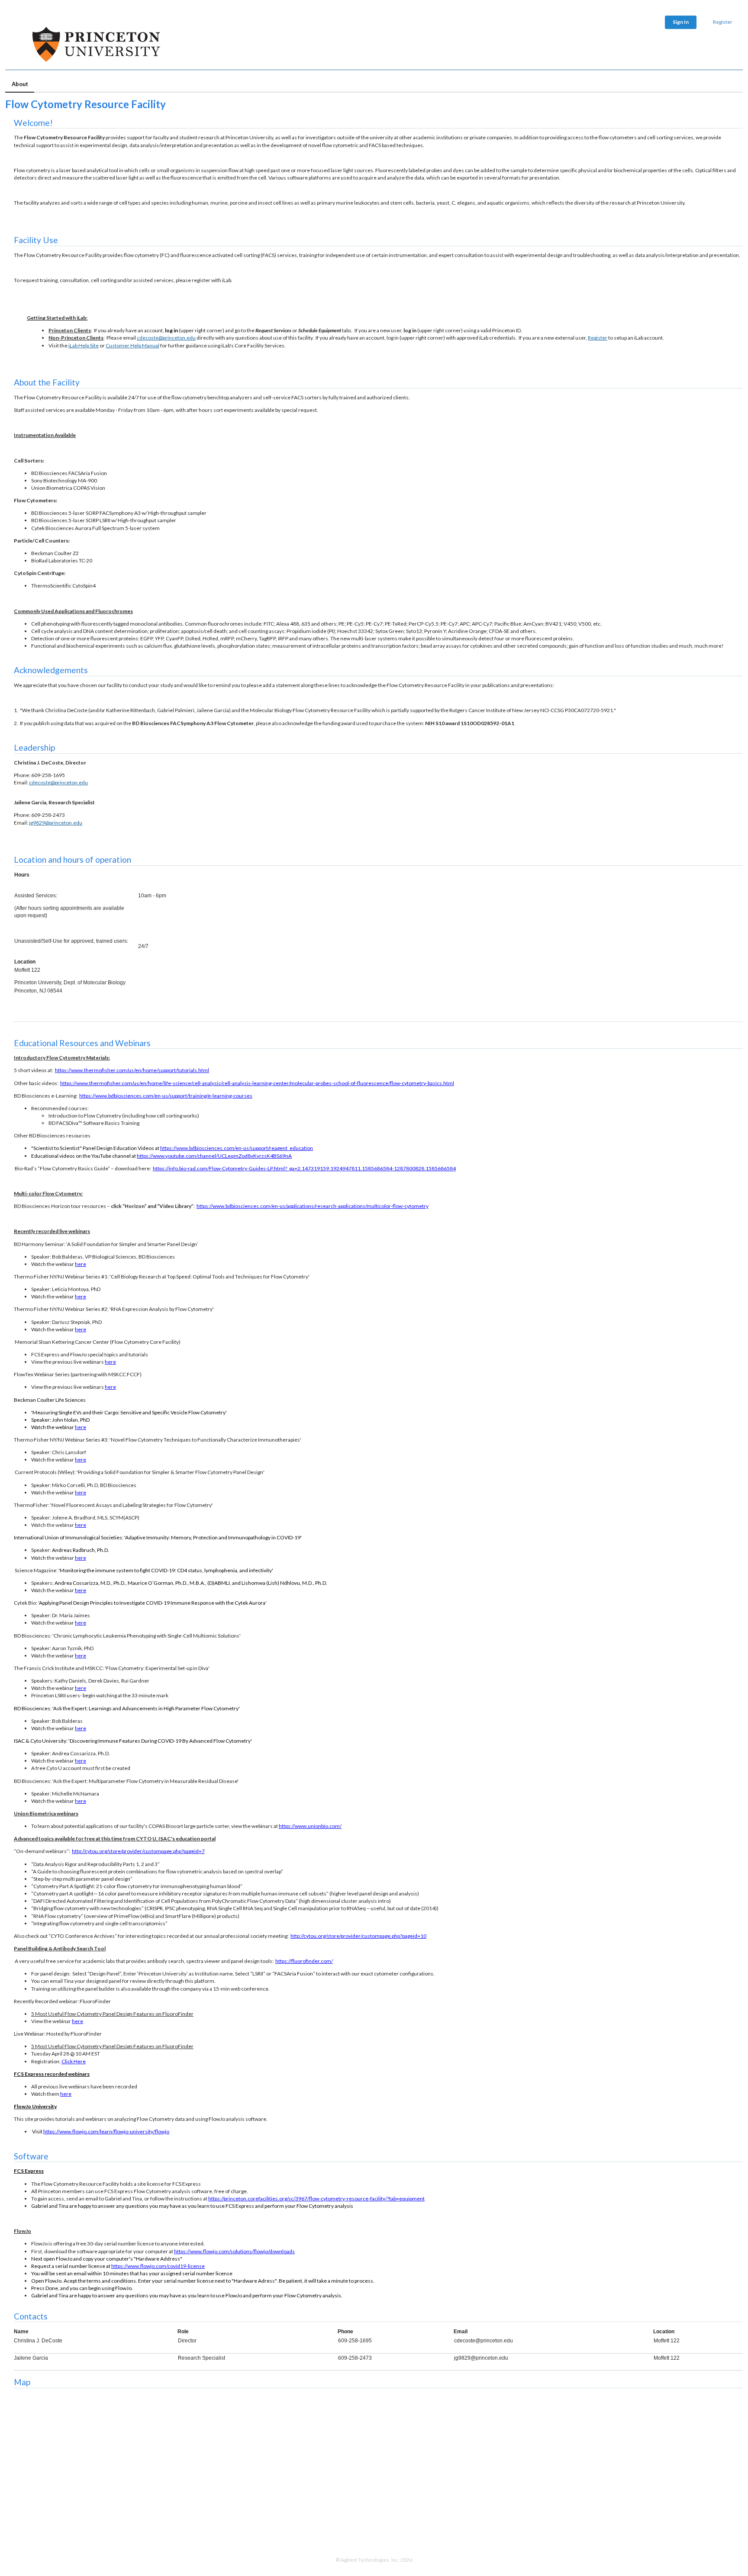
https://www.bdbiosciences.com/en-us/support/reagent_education (237, 1148)
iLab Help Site (84, 345)
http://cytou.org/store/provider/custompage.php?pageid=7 (138, 1851)
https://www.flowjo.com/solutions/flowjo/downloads (234, 2251)
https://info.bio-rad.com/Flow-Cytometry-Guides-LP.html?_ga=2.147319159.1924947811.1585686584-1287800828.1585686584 (304, 1168)
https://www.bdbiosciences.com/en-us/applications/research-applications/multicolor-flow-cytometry (313, 1206)
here (81, 1264)
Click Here (74, 2061)
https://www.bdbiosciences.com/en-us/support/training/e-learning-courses (166, 1096)
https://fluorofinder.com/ (304, 1961)
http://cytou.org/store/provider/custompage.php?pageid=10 (358, 1936)
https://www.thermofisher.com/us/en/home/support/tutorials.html (132, 1070)
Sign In (681, 22)
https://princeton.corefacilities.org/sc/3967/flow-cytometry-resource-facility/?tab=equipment (316, 2199)
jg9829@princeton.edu (56, 823)
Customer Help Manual (132, 345)
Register (723, 22)
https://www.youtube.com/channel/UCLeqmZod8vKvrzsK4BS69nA (214, 1156)
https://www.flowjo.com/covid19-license (158, 2266)
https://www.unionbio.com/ (310, 1826)
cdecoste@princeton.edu (166, 338)
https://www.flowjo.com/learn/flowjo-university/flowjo (106, 2131)
